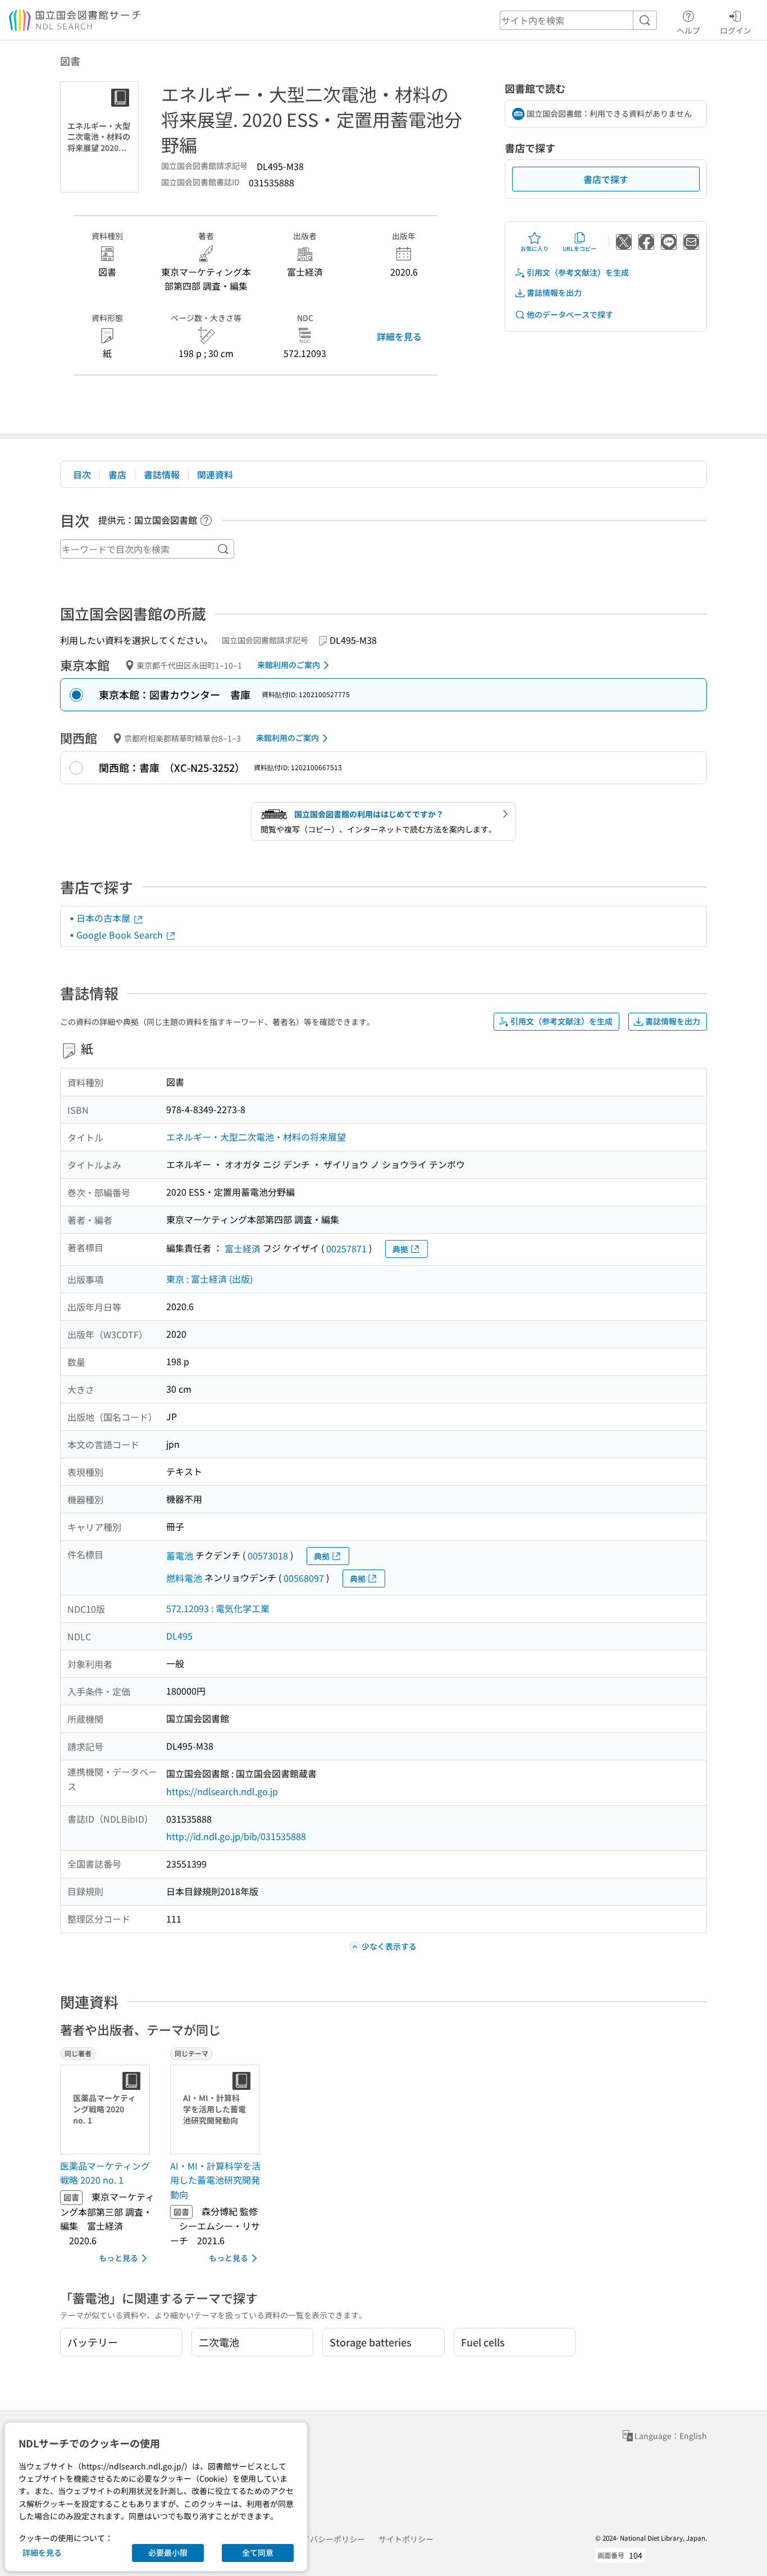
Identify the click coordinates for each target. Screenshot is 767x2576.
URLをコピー (579, 248)
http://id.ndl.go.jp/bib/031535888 (236, 1836)
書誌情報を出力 (554, 292)
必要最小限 (168, 2552)
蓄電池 (180, 1555)
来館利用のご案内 (289, 665)
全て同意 (258, 2552)
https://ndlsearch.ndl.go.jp (222, 1791)
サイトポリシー (406, 2539)
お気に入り (535, 248)
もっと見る (118, 2258)
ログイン (736, 30)
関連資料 (215, 474)
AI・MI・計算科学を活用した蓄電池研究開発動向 (215, 2180)
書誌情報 (162, 474)
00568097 (304, 1578)
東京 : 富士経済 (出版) (209, 1279)
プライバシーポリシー (326, 2539)
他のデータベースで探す (570, 314)
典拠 (400, 1249)
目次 (82, 474)
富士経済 (243, 1248)
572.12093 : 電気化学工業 (218, 1608)
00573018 (268, 1555)
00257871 (346, 1248)
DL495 (179, 1636)
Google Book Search (121, 935)
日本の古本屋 (104, 918)
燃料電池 (184, 1578)
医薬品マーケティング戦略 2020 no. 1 (105, 2173)
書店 (117, 474)
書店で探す (606, 179)
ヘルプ (688, 30)
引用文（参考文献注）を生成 (578, 272)
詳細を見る (399, 336)
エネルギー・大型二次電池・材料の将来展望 (256, 1137)
